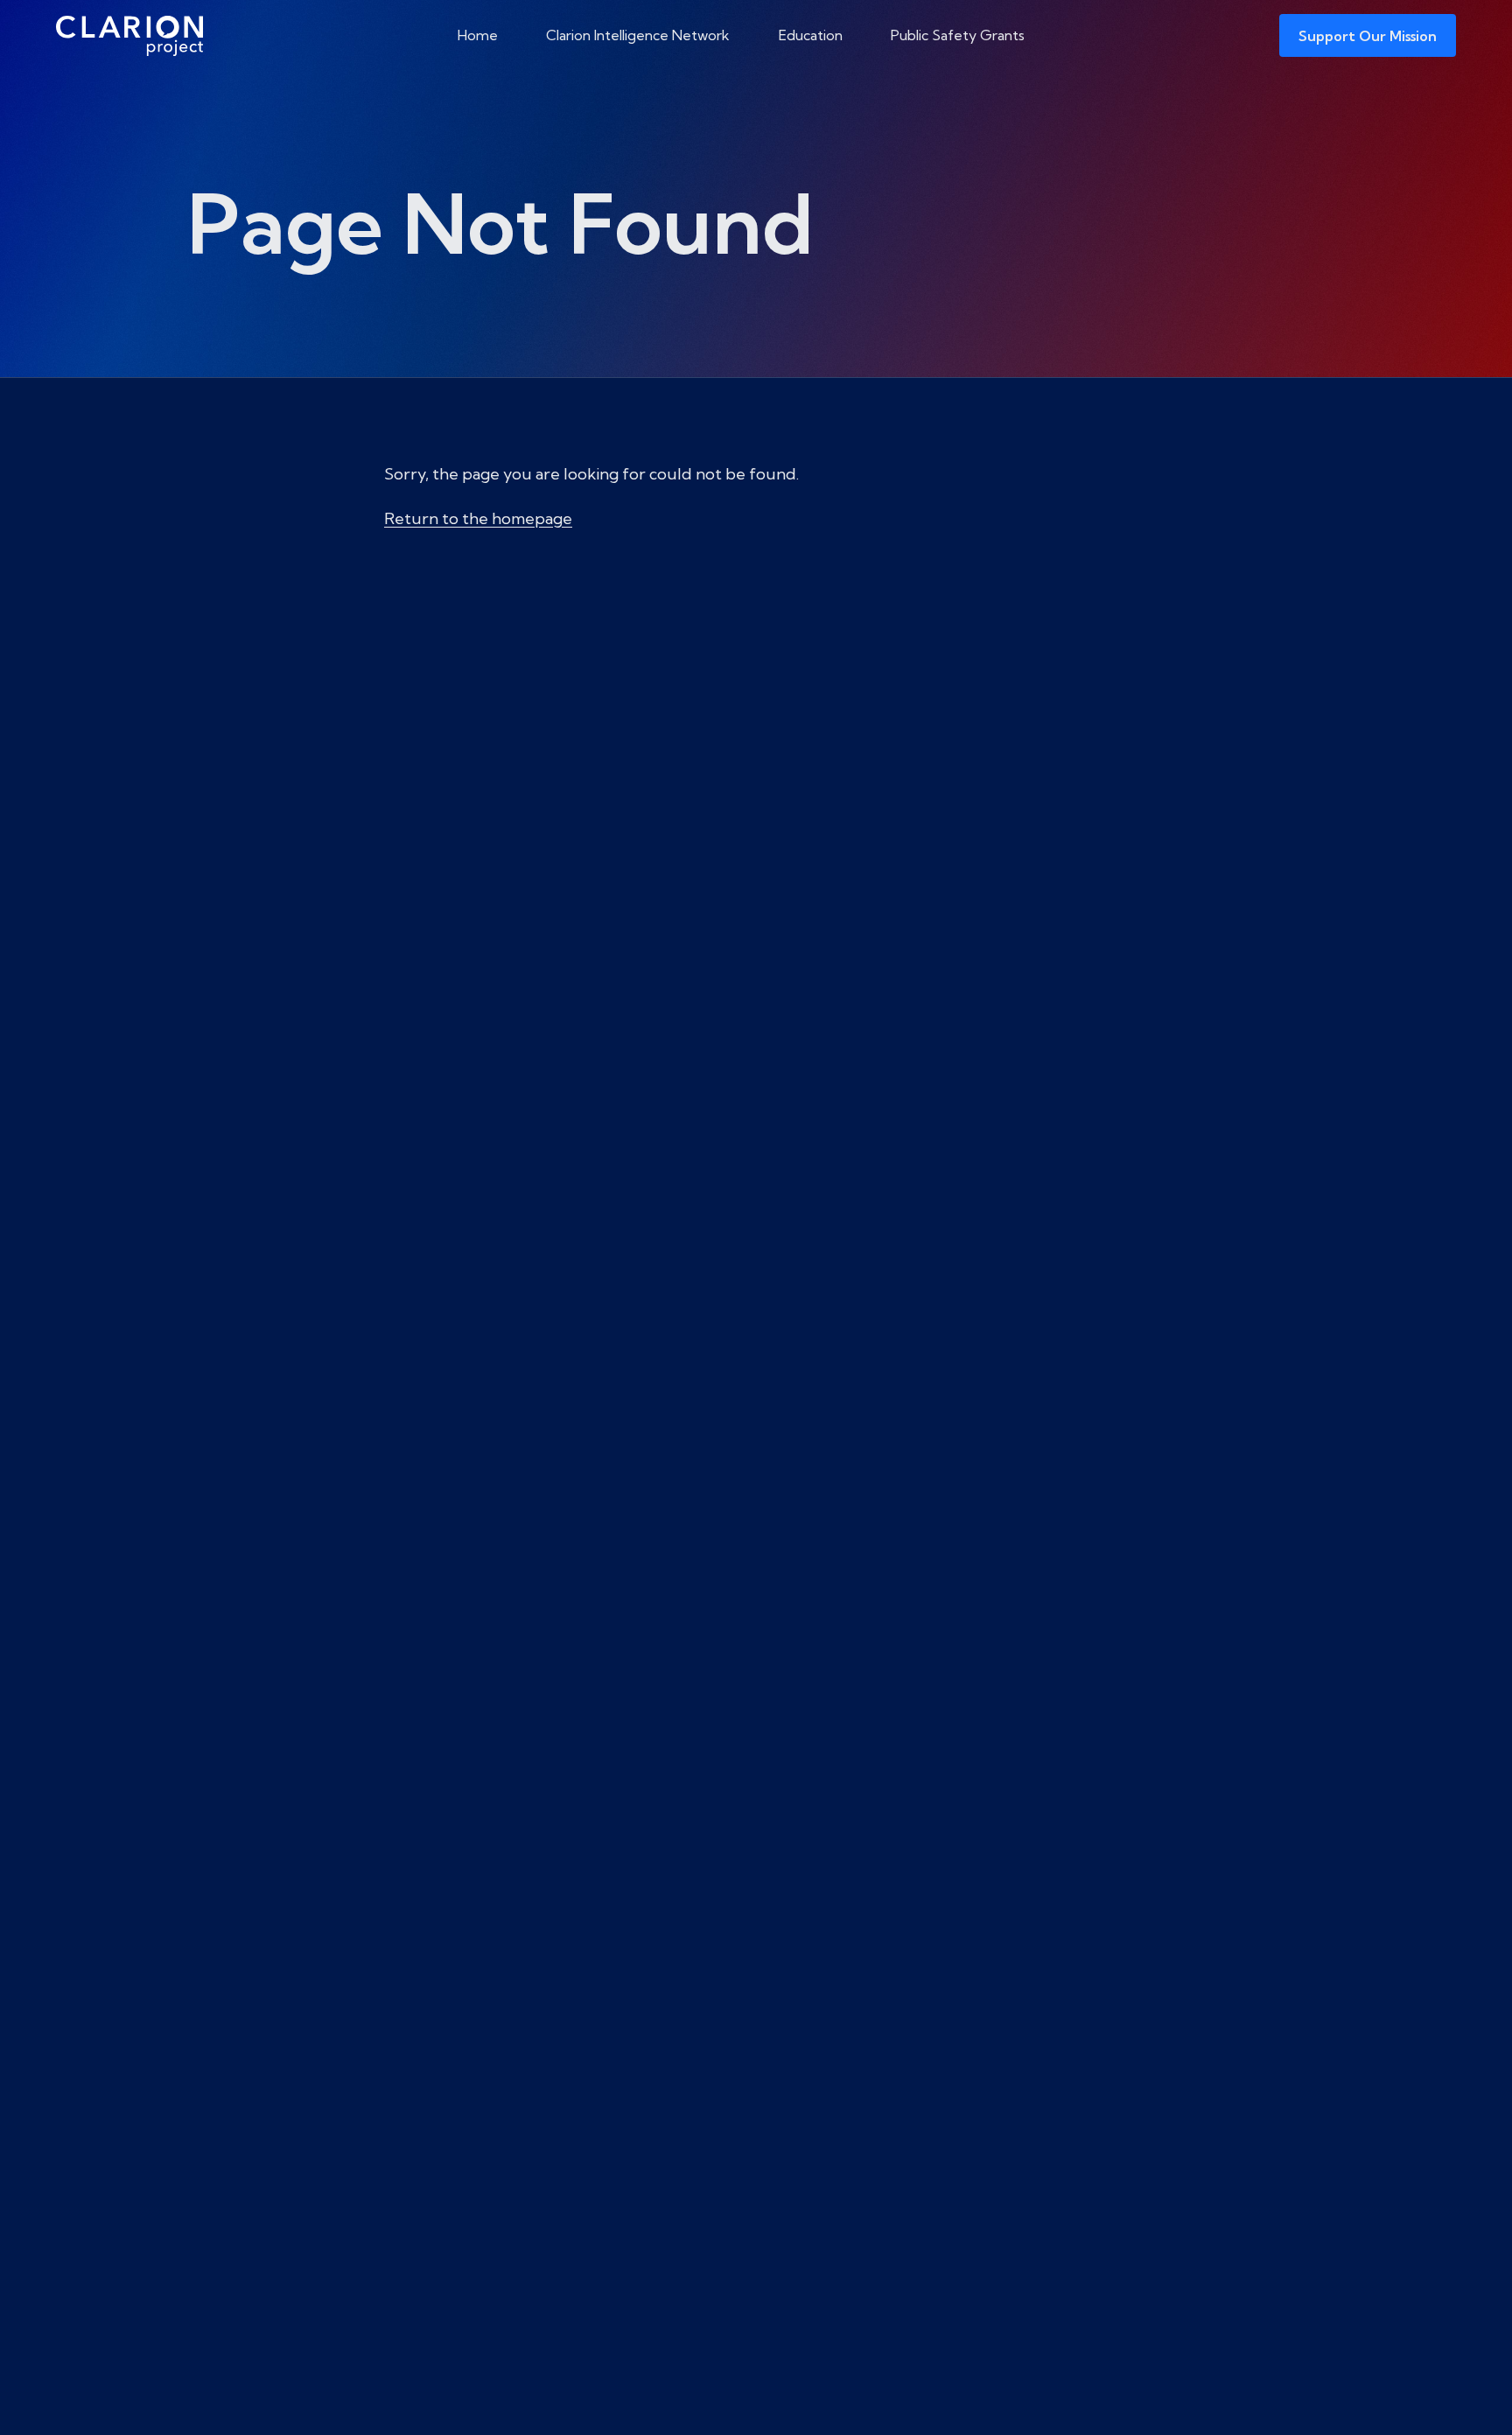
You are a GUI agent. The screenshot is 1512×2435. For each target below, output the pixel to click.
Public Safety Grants (958, 35)
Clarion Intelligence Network (638, 35)
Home (478, 35)
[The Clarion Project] (129, 35)
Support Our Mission (1368, 36)
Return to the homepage (478, 518)
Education (811, 35)
